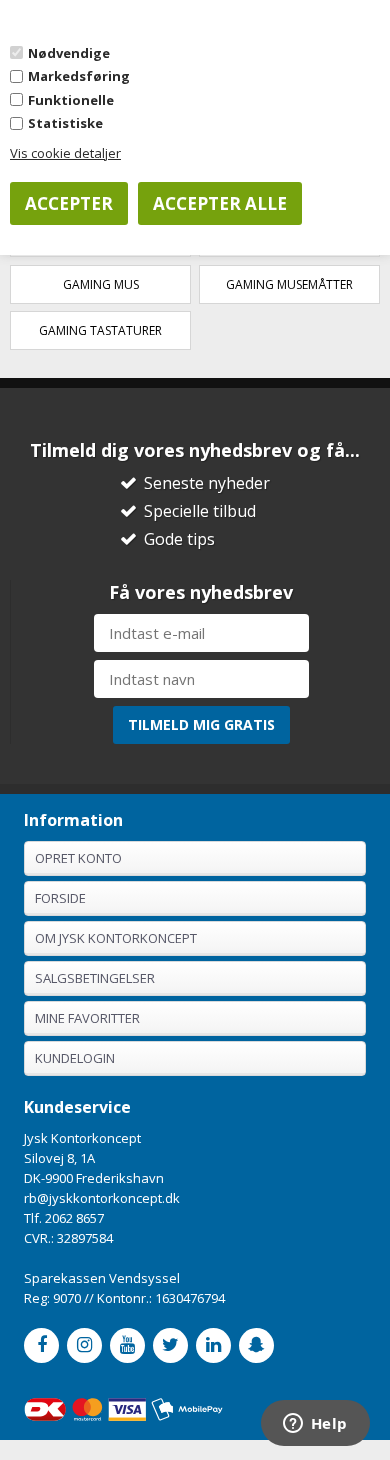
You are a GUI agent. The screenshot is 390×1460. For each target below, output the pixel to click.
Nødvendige (69, 53)
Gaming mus (101, 284)
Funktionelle (71, 100)
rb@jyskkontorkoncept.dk (102, 1198)
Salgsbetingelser (95, 978)
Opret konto (78, 858)
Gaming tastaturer (100, 330)
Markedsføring (79, 76)
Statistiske (65, 123)
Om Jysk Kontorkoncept (116, 938)
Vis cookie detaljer (65, 153)
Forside (60, 898)
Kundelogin (75, 1058)
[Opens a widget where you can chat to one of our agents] (315, 1425)
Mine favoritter (87, 1018)
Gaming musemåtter (289, 284)
